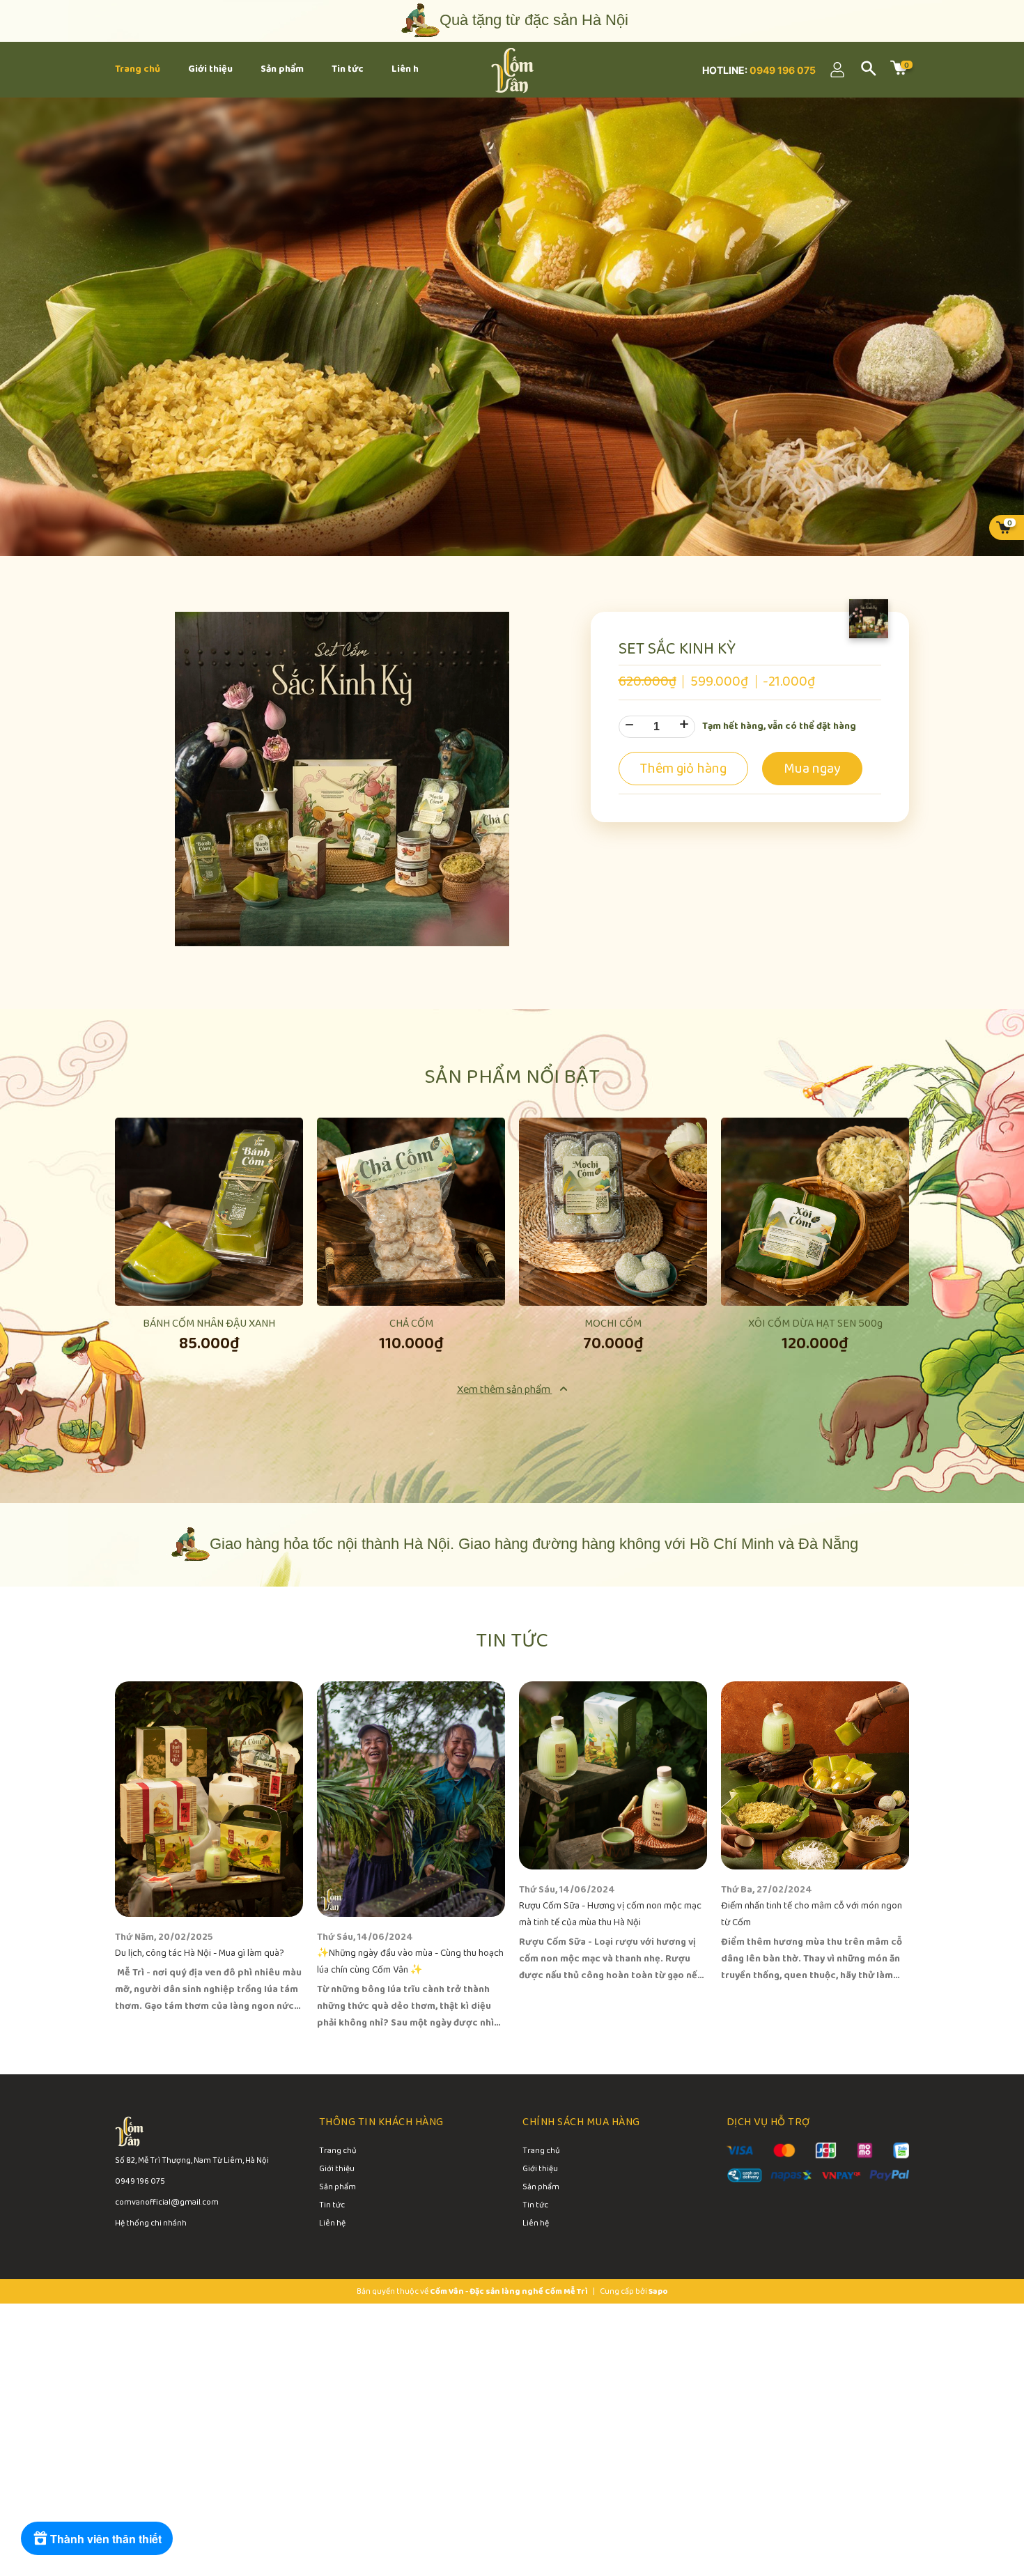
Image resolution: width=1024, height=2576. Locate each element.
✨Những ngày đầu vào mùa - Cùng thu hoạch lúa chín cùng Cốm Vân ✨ (410, 1962)
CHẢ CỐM (411, 1324)
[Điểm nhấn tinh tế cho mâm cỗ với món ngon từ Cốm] (815, 1775)
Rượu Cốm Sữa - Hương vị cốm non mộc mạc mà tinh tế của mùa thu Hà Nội (610, 1914)
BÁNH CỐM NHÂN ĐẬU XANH (209, 1324)
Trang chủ (338, 2152)
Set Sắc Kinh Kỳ (677, 649)
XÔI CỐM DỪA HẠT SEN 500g (815, 1324)
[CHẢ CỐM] (411, 1212)
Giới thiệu (337, 2170)
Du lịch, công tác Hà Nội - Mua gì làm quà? (200, 1953)
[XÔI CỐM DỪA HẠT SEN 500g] (815, 1212)
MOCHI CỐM (613, 1324)
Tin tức (512, 1641)
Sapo (658, 2291)
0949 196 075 (782, 70)
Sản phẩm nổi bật (512, 1077)
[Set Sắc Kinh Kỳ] (342, 778)
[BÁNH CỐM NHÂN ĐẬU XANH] (209, 1212)
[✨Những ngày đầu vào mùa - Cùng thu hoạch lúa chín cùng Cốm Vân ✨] (411, 1799)
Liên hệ (332, 2224)
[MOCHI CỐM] (613, 1212)
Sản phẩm (338, 2188)
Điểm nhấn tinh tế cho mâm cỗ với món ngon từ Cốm (812, 1914)
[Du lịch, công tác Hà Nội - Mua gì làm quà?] (209, 1799)
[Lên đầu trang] (982, 2506)
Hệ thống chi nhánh (151, 2223)
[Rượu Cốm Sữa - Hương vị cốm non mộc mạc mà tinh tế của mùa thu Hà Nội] (613, 1775)
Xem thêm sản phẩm (505, 1390)
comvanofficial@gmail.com (167, 2202)
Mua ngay (209, 1265)
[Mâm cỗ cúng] (512, 327)
